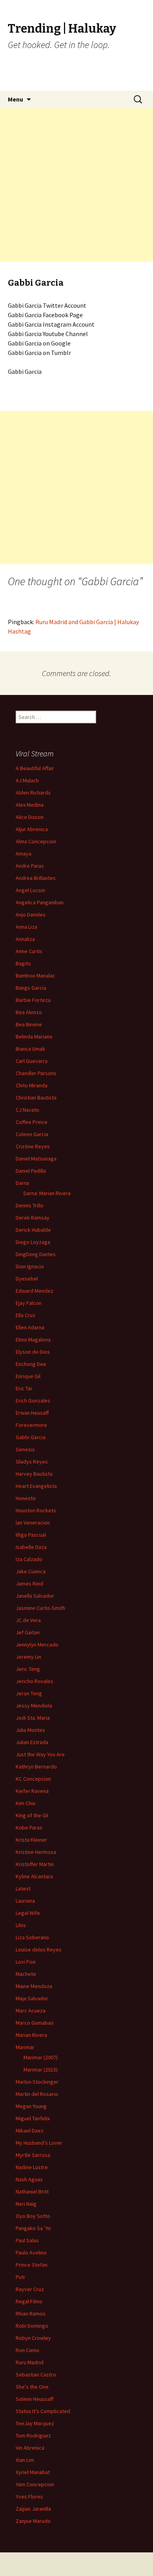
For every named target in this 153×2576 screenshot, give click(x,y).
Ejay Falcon (29, 1303)
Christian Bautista (36, 1098)
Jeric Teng (28, 1669)
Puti (20, 2277)
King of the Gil (32, 1815)
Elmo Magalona (33, 1340)
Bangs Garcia (31, 988)
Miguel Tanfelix (33, 2118)
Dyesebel (27, 1279)
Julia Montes (30, 1730)
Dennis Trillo (30, 1205)
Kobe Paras (29, 1828)
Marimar (25, 2047)
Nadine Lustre (32, 2167)
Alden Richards (33, 793)
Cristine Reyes (33, 1146)
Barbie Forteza (33, 1000)
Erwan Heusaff (32, 1413)
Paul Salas (27, 2240)
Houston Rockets (36, 1510)
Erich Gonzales (33, 1401)
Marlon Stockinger (37, 2082)
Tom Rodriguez (33, 2436)
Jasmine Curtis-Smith (40, 1608)
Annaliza (25, 939)
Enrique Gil (28, 1376)
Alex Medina (30, 805)
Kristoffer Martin (35, 1864)
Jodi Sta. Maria (33, 1718)
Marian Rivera (31, 2035)
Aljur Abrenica (32, 829)
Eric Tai (24, 1388)
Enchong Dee (31, 1364)
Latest (23, 1889)
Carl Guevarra (32, 1061)
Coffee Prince (32, 1122)
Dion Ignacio (30, 1266)
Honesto (26, 1498)
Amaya (24, 854)
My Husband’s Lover (39, 2143)
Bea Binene (29, 1024)
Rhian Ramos (31, 2314)
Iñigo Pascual (31, 1535)
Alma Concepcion (36, 841)
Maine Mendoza (34, 1986)
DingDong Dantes (36, 1254)
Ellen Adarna (30, 1327)
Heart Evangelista (36, 1486)
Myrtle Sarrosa (33, 2155)
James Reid (29, 1584)
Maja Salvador (32, 1998)
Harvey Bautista (34, 1474)
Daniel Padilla (31, 1171)
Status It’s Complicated (43, 2411)
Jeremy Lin (28, 1657)
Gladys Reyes (32, 1462)
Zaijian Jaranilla (33, 2509)
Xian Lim (25, 2460)
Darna (22, 1183)
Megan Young (31, 2106)
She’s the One (32, 2387)
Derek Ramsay (33, 1218)
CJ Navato (27, 1110)
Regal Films (29, 2301)
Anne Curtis (29, 951)
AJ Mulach (27, 780)
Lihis (21, 1925)
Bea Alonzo (29, 1012)
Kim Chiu (25, 1803)
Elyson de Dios (33, 1352)
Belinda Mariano (34, 1037)
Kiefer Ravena (32, 1791)
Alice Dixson (30, 817)
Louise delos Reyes (39, 1950)
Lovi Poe (26, 1962)
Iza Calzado (29, 1559)
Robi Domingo (32, 2326)
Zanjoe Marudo (33, 2521)
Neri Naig (26, 2204)
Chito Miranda (32, 1085)
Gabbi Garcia (31, 1437)
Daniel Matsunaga (36, 1159)
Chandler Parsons (36, 1073)
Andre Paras (30, 866)
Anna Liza (26, 927)
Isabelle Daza (31, 1547)
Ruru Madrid (30, 2362)
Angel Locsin (30, 890)
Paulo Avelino (31, 2253)
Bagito (23, 963)
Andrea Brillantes (36, 878)
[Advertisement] (76, 185)
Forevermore (31, 1425)
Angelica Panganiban (40, 902)
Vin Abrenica (30, 2448)
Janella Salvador (35, 1596)
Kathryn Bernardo (36, 1767)
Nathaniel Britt (32, 2192)
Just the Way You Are (40, 1754)
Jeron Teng (29, 1693)
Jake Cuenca (31, 1571)
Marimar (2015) (41, 2070)
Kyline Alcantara (34, 1876)
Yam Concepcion (35, 2484)
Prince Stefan (32, 2265)
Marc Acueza (31, 2011)
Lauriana (25, 1901)
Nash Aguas (29, 2179)
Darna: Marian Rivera (47, 1193)
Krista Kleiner (31, 1840)
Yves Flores (29, 2497)
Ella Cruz (25, 1315)
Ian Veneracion (33, 1523)
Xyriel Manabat (33, 2472)
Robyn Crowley (33, 2338)
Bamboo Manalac (36, 976)
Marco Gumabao (35, 2023)
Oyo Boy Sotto (33, 2216)
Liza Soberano (32, 1937)
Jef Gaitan (28, 1632)
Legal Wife (28, 1913)
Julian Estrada (32, 1742)
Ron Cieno (27, 2350)
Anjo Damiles (31, 915)
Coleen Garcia (32, 1134)
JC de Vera (28, 1620)
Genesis (25, 1449)
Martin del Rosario (37, 2094)
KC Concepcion (33, 1779)
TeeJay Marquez (35, 2423)
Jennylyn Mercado (37, 1645)
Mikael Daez (30, 2131)
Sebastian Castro (36, 2375)
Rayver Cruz (30, 2289)
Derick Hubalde (33, 1230)
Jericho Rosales (35, 1681)
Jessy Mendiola (34, 1706)
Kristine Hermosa (36, 1852)
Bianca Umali (30, 1049)
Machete (26, 1974)
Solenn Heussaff (35, 2399)
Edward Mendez (35, 1291)
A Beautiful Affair (35, 768)
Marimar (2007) (41, 2057)
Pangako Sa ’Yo (33, 2228)
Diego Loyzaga (33, 1242)
